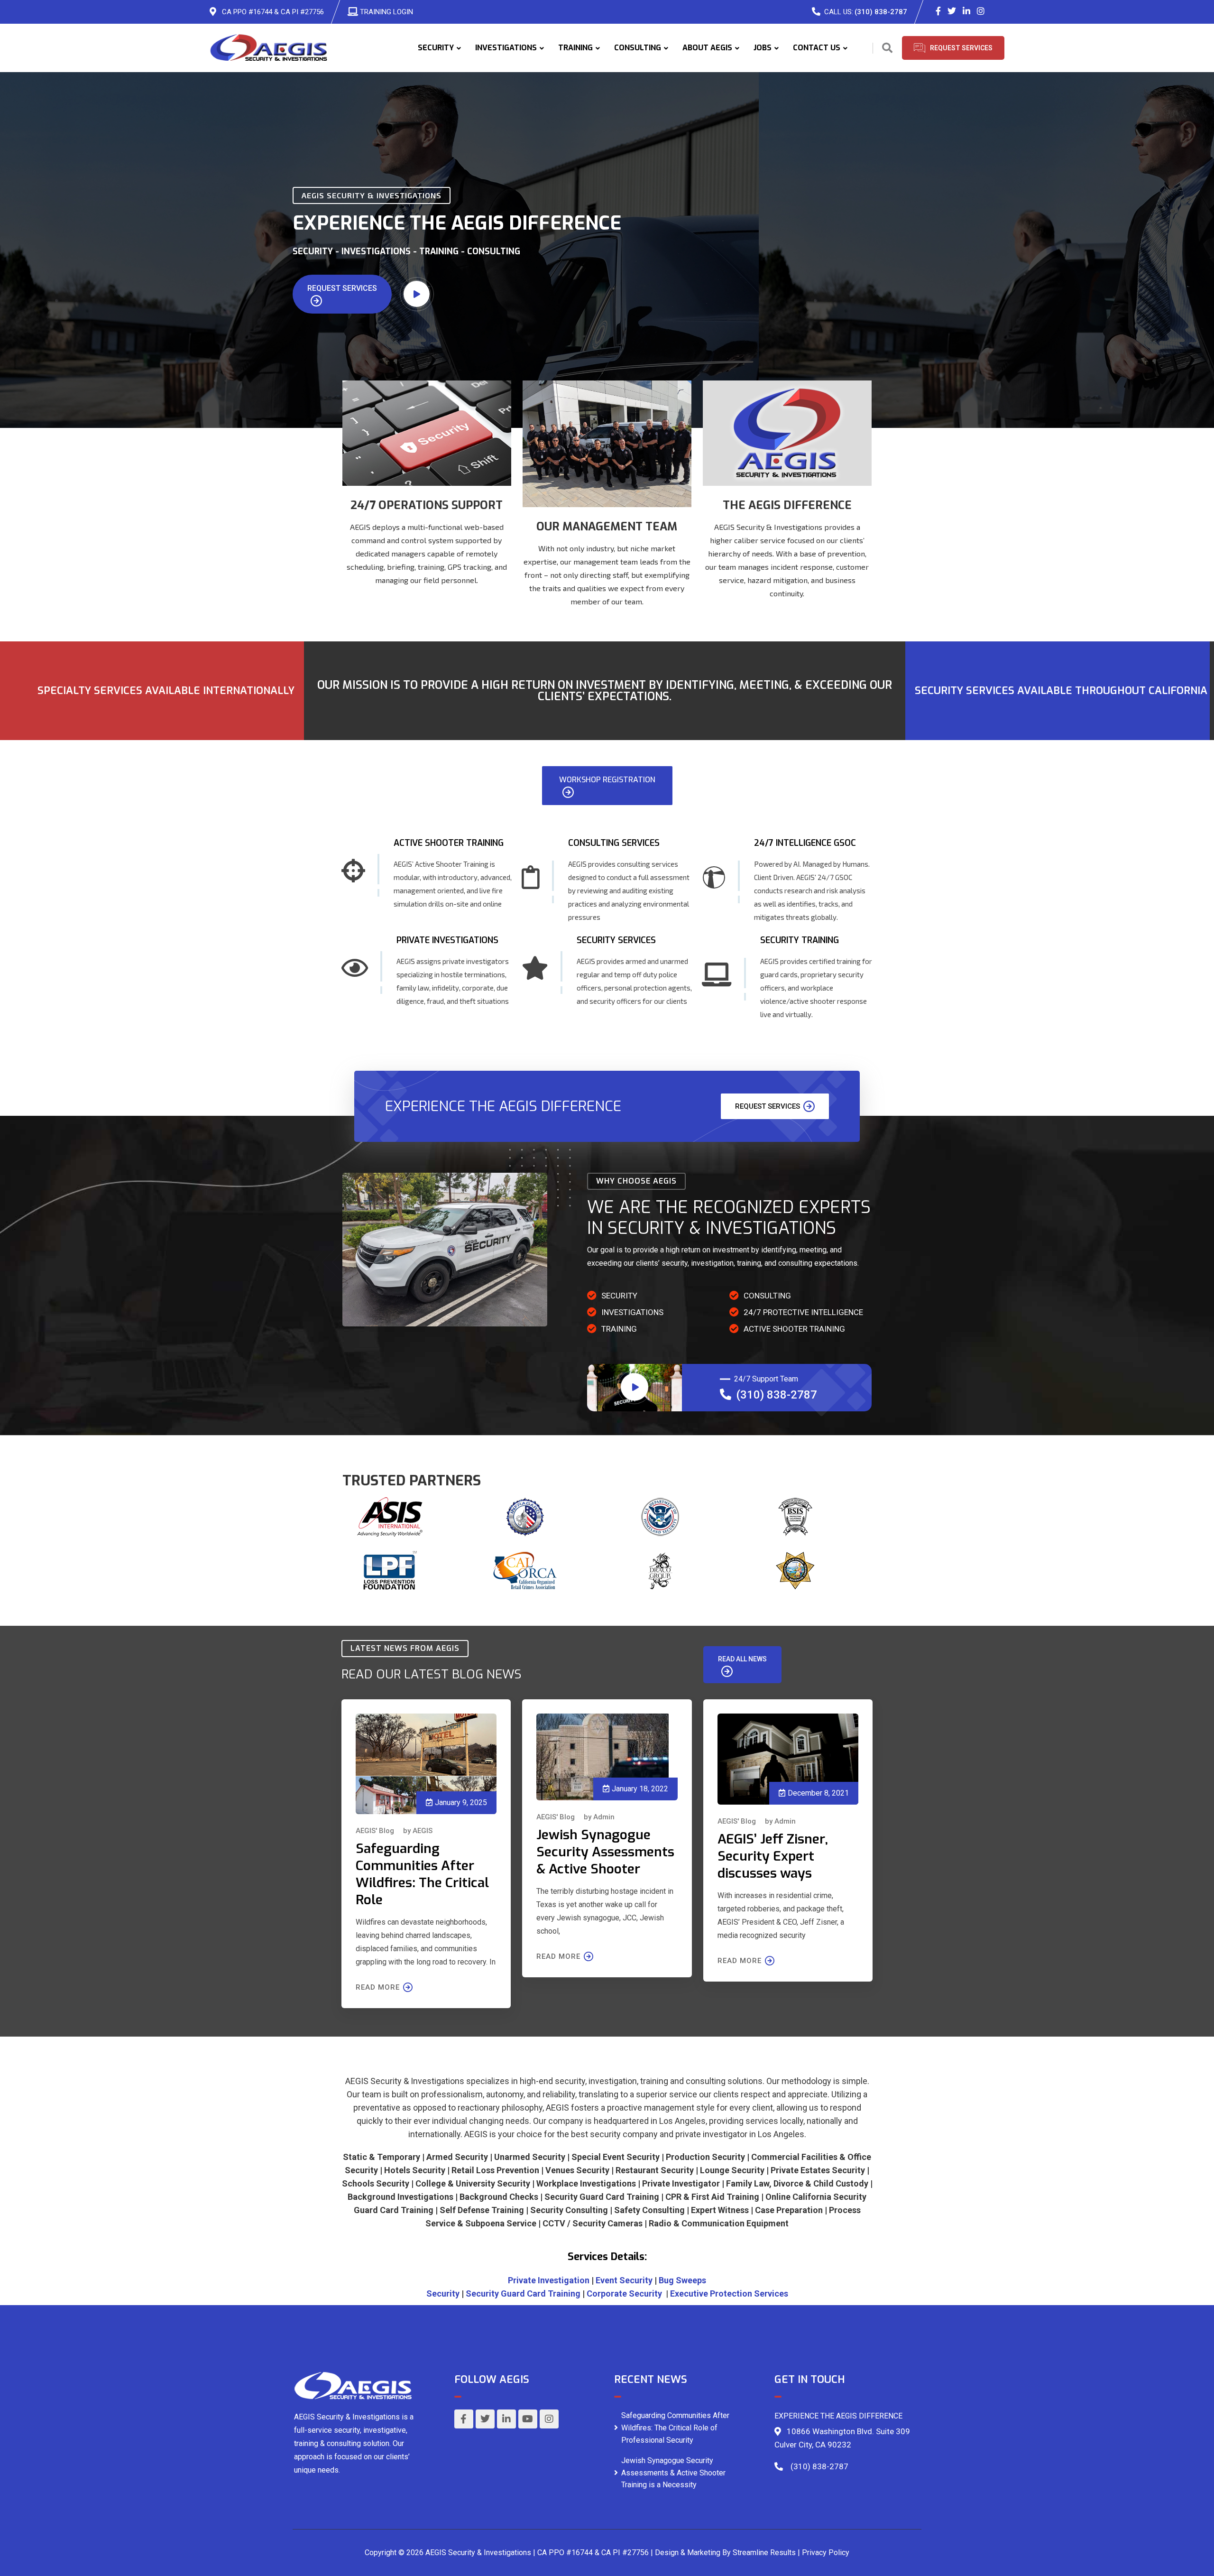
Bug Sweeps (682, 2280)
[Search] (887, 48)
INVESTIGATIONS (506, 48)
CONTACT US (817, 48)
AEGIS (423, 1831)
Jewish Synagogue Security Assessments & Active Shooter (605, 1852)
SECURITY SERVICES (616, 940)
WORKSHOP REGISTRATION (607, 780)
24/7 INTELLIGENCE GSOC (805, 843)
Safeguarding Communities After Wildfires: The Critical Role (422, 1874)
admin (604, 1817)
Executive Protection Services (729, 2293)
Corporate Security (624, 2293)
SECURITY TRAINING (800, 940)
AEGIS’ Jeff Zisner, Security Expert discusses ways (773, 1856)
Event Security (624, 2280)
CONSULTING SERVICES (614, 843)
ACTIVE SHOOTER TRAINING (449, 843)
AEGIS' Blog (375, 1831)
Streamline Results (764, 2553)
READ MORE (378, 1987)
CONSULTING (638, 48)
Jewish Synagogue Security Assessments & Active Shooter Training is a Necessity (673, 2473)
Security (443, 2293)
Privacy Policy (826, 2553)
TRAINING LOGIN (386, 12)
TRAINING (575, 48)
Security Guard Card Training (523, 2293)
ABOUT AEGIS (707, 48)
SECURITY (436, 48)
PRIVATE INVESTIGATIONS (447, 940)
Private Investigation (549, 2280)
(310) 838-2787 (881, 12)
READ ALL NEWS (742, 1659)
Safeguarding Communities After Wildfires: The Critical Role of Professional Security (675, 2428)
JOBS (763, 48)
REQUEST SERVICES (342, 288)
